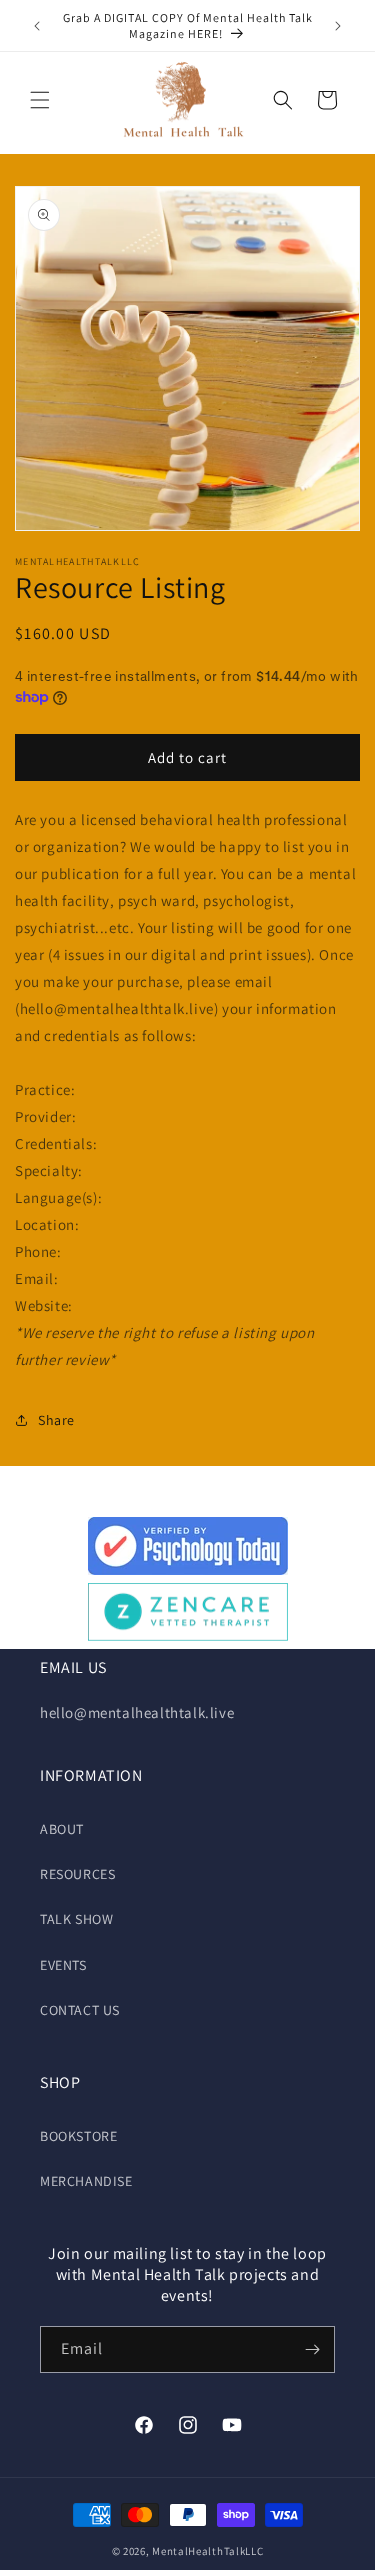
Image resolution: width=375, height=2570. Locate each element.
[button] (40, 100)
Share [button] (56, 1420)
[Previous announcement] (37, 26)
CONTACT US (80, 2010)
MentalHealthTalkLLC (207, 2551)
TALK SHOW (76, 1919)
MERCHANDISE (86, 2181)
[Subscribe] (312, 2349)
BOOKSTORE (78, 2136)
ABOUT (62, 1829)
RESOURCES (77, 1874)
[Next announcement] (338, 26)
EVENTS (63, 1965)
